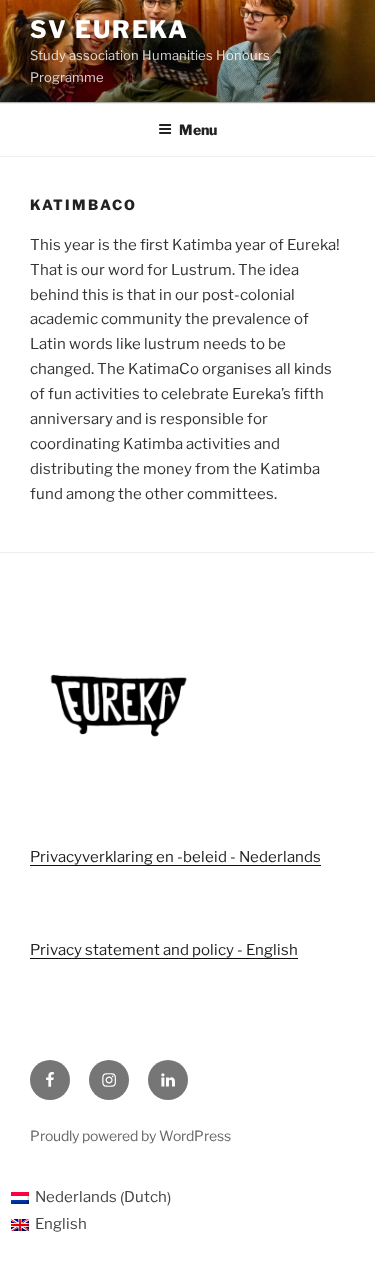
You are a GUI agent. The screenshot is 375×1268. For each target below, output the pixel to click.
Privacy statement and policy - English (164, 950)
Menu (198, 129)
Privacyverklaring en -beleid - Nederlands (175, 857)
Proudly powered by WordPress (130, 1135)
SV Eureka (109, 29)
